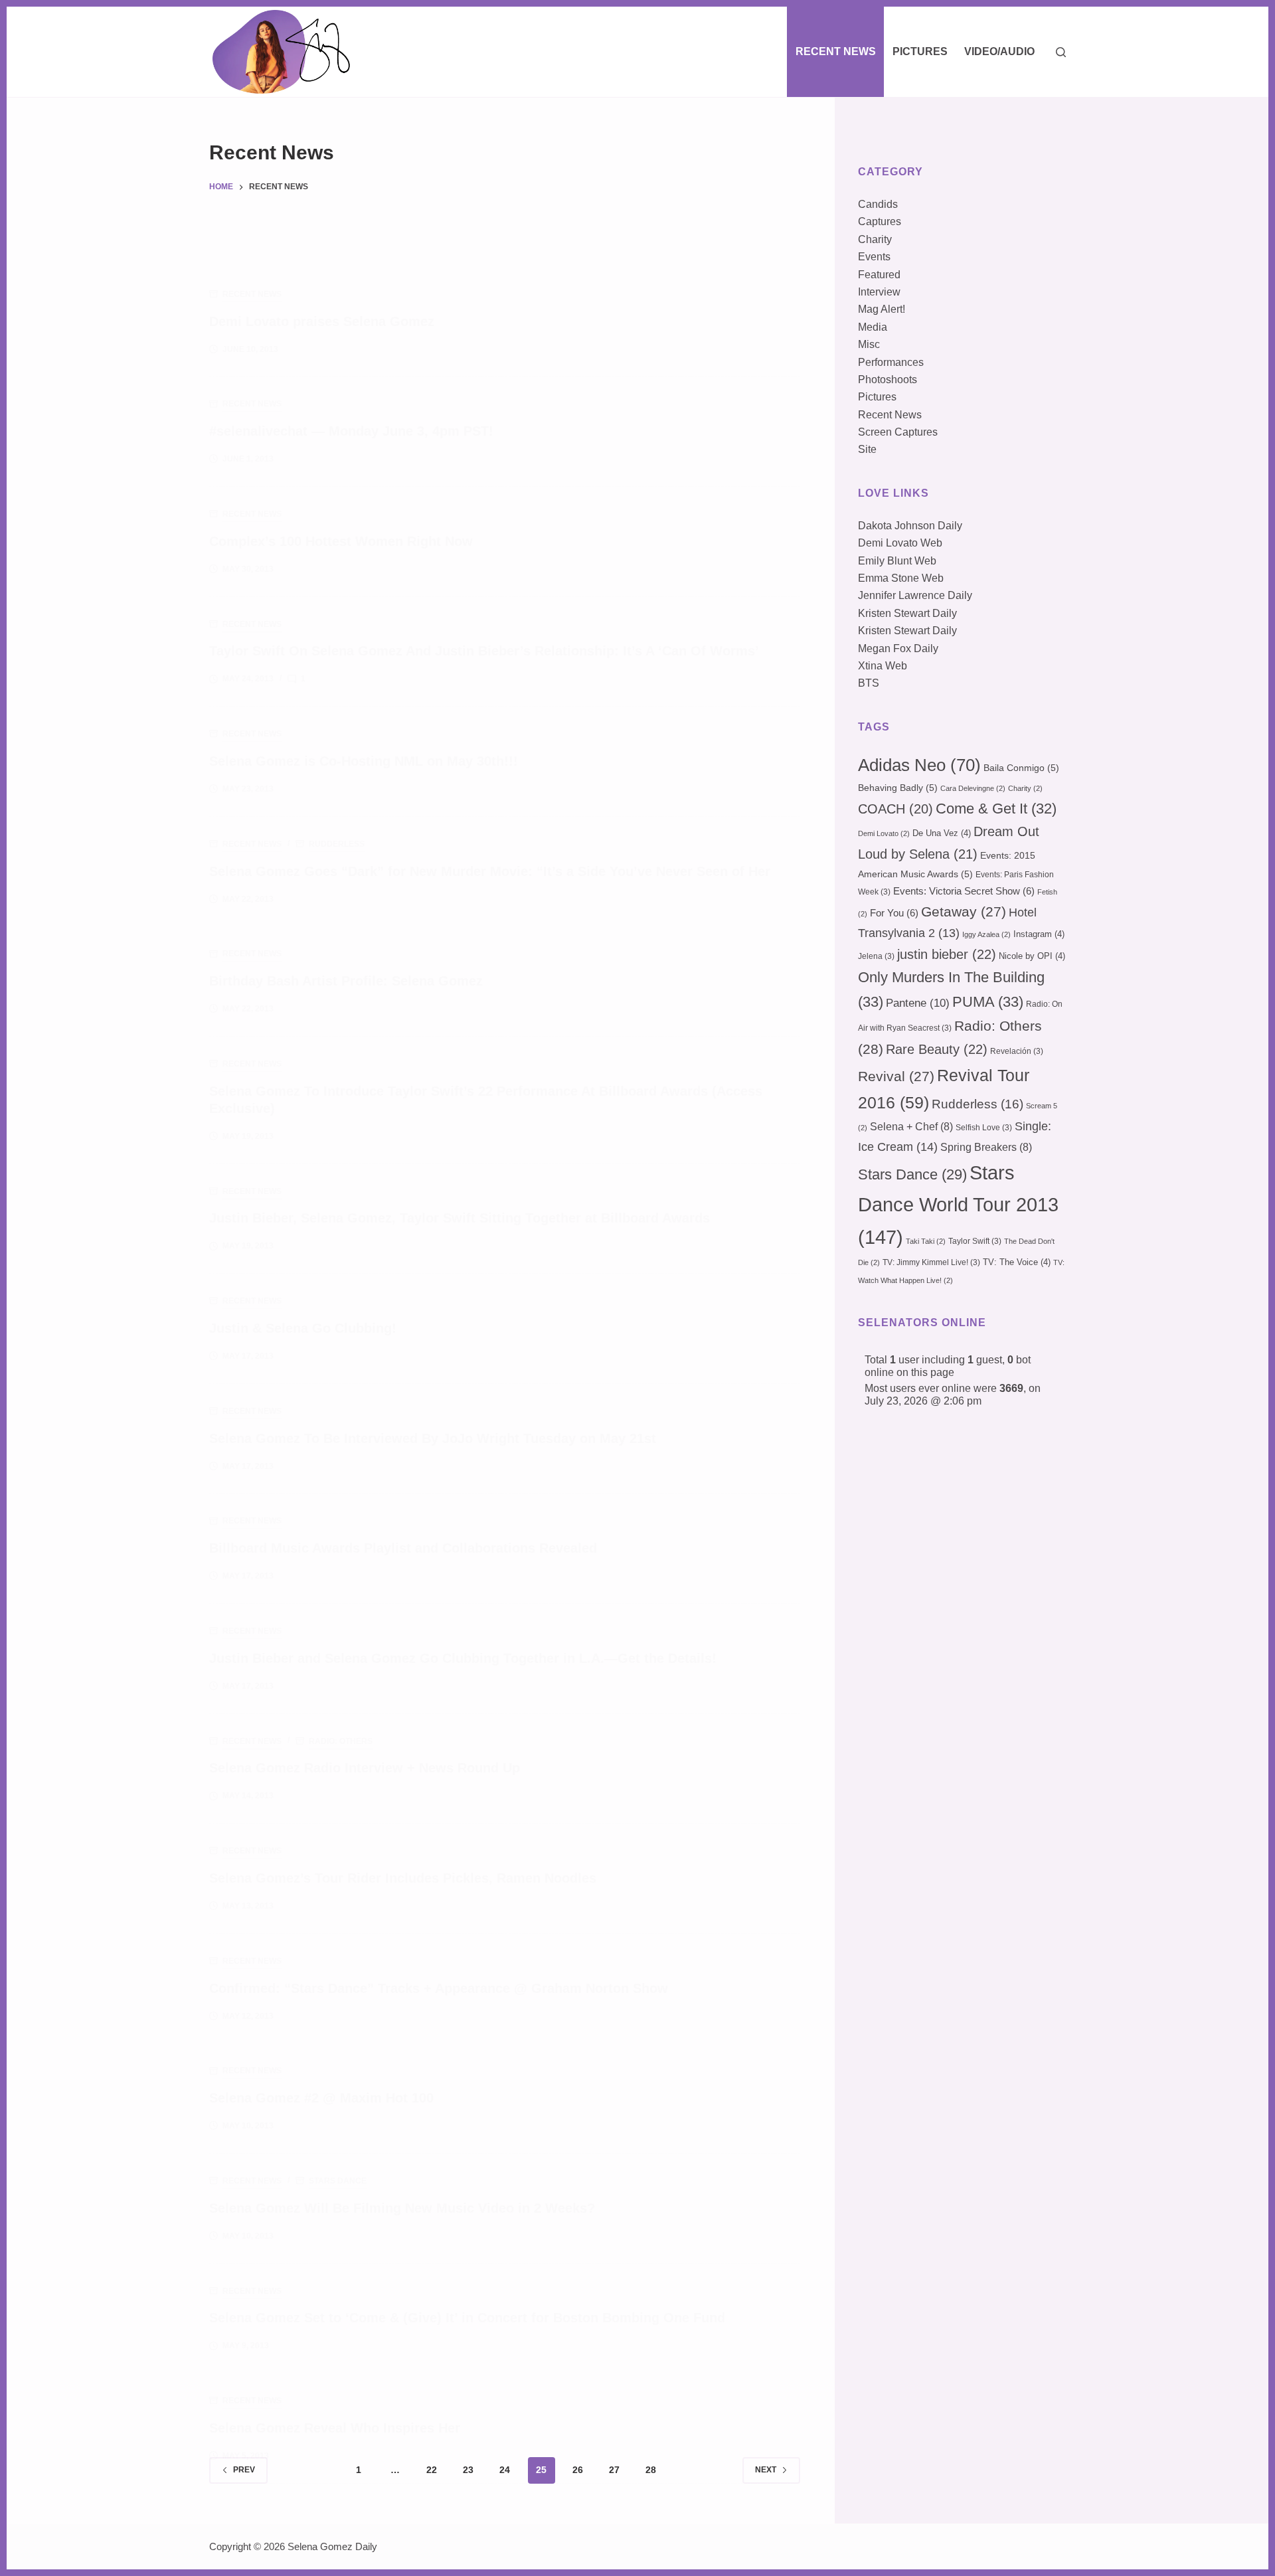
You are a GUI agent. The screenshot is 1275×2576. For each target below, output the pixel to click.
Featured (879, 275)
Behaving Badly (898, 788)
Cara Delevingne (973, 788)
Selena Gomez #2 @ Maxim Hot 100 (321, 2098)
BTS (869, 683)
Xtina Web (883, 666)
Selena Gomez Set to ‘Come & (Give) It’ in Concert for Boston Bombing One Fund (467, 2318)
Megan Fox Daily (898, 648)
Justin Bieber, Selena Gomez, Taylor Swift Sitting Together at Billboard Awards (460, 1218)
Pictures (920, 51)
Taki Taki (926, 1241)
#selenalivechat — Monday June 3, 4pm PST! (351, 431)
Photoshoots (888, 380)
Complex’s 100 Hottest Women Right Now (341, 541)
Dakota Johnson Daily (910, 526)
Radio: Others (341, 1741)
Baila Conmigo (1021, 768)
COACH (895, 809)
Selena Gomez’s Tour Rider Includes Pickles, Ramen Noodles (403, 1878)
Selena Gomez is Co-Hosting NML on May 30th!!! (364, 761)
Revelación (1017, 1051)
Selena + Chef (911, 1127)
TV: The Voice (1017, 1262)
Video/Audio (999, 51)
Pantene (918, 1003)
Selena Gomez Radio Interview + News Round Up (365, 1768)
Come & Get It (996, 809)
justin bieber (947, 954)
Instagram (1039, 934)
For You (894, 913)
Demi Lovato (884, 833)
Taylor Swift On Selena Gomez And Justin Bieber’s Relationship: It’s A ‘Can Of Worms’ (484, 651)
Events (874, 257)
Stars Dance (338, 2181)
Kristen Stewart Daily (907, 613)
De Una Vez (942, 833)
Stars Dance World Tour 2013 (958, 1205)
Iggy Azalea (986, 934)
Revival (896, 1076)
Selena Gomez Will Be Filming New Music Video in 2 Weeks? (402, 2208)
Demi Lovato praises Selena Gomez (322, 321)
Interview (879, 292)
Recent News (836, 51)
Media (873, 327)
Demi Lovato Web (900, 543)
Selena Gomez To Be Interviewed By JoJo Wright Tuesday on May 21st (433, 1438)
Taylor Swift (975, 1241)
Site (867, 449)
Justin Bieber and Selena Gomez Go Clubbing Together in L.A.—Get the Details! (463, 1658)
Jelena (876, 956)
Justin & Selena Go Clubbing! (303, 1328)
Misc (869, 344)
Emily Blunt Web (897, 561)
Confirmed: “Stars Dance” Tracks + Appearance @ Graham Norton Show (439, 1988)
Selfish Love (984, 1128)
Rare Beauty (937, 1049)
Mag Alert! (882, 309)
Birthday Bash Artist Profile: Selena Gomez (346, 981)
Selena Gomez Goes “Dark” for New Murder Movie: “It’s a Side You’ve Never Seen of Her (490, 871)
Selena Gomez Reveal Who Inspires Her (335, 2428)
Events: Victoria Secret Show (964, 891)
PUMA (988, 1002)
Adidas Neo (919, 765)
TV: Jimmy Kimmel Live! (931, 1262)
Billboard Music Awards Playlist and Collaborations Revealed (403, 1548)
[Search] (1061, 52)
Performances (891, 362)
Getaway (964, 912)
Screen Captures (898, 432)
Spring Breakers (986, 1147)
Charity (875, 239)
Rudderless (337, 844)
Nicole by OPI (1032, 956)
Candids (878, 204)
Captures (880, 221)
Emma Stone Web (901, 578)
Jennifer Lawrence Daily (915, 595)
